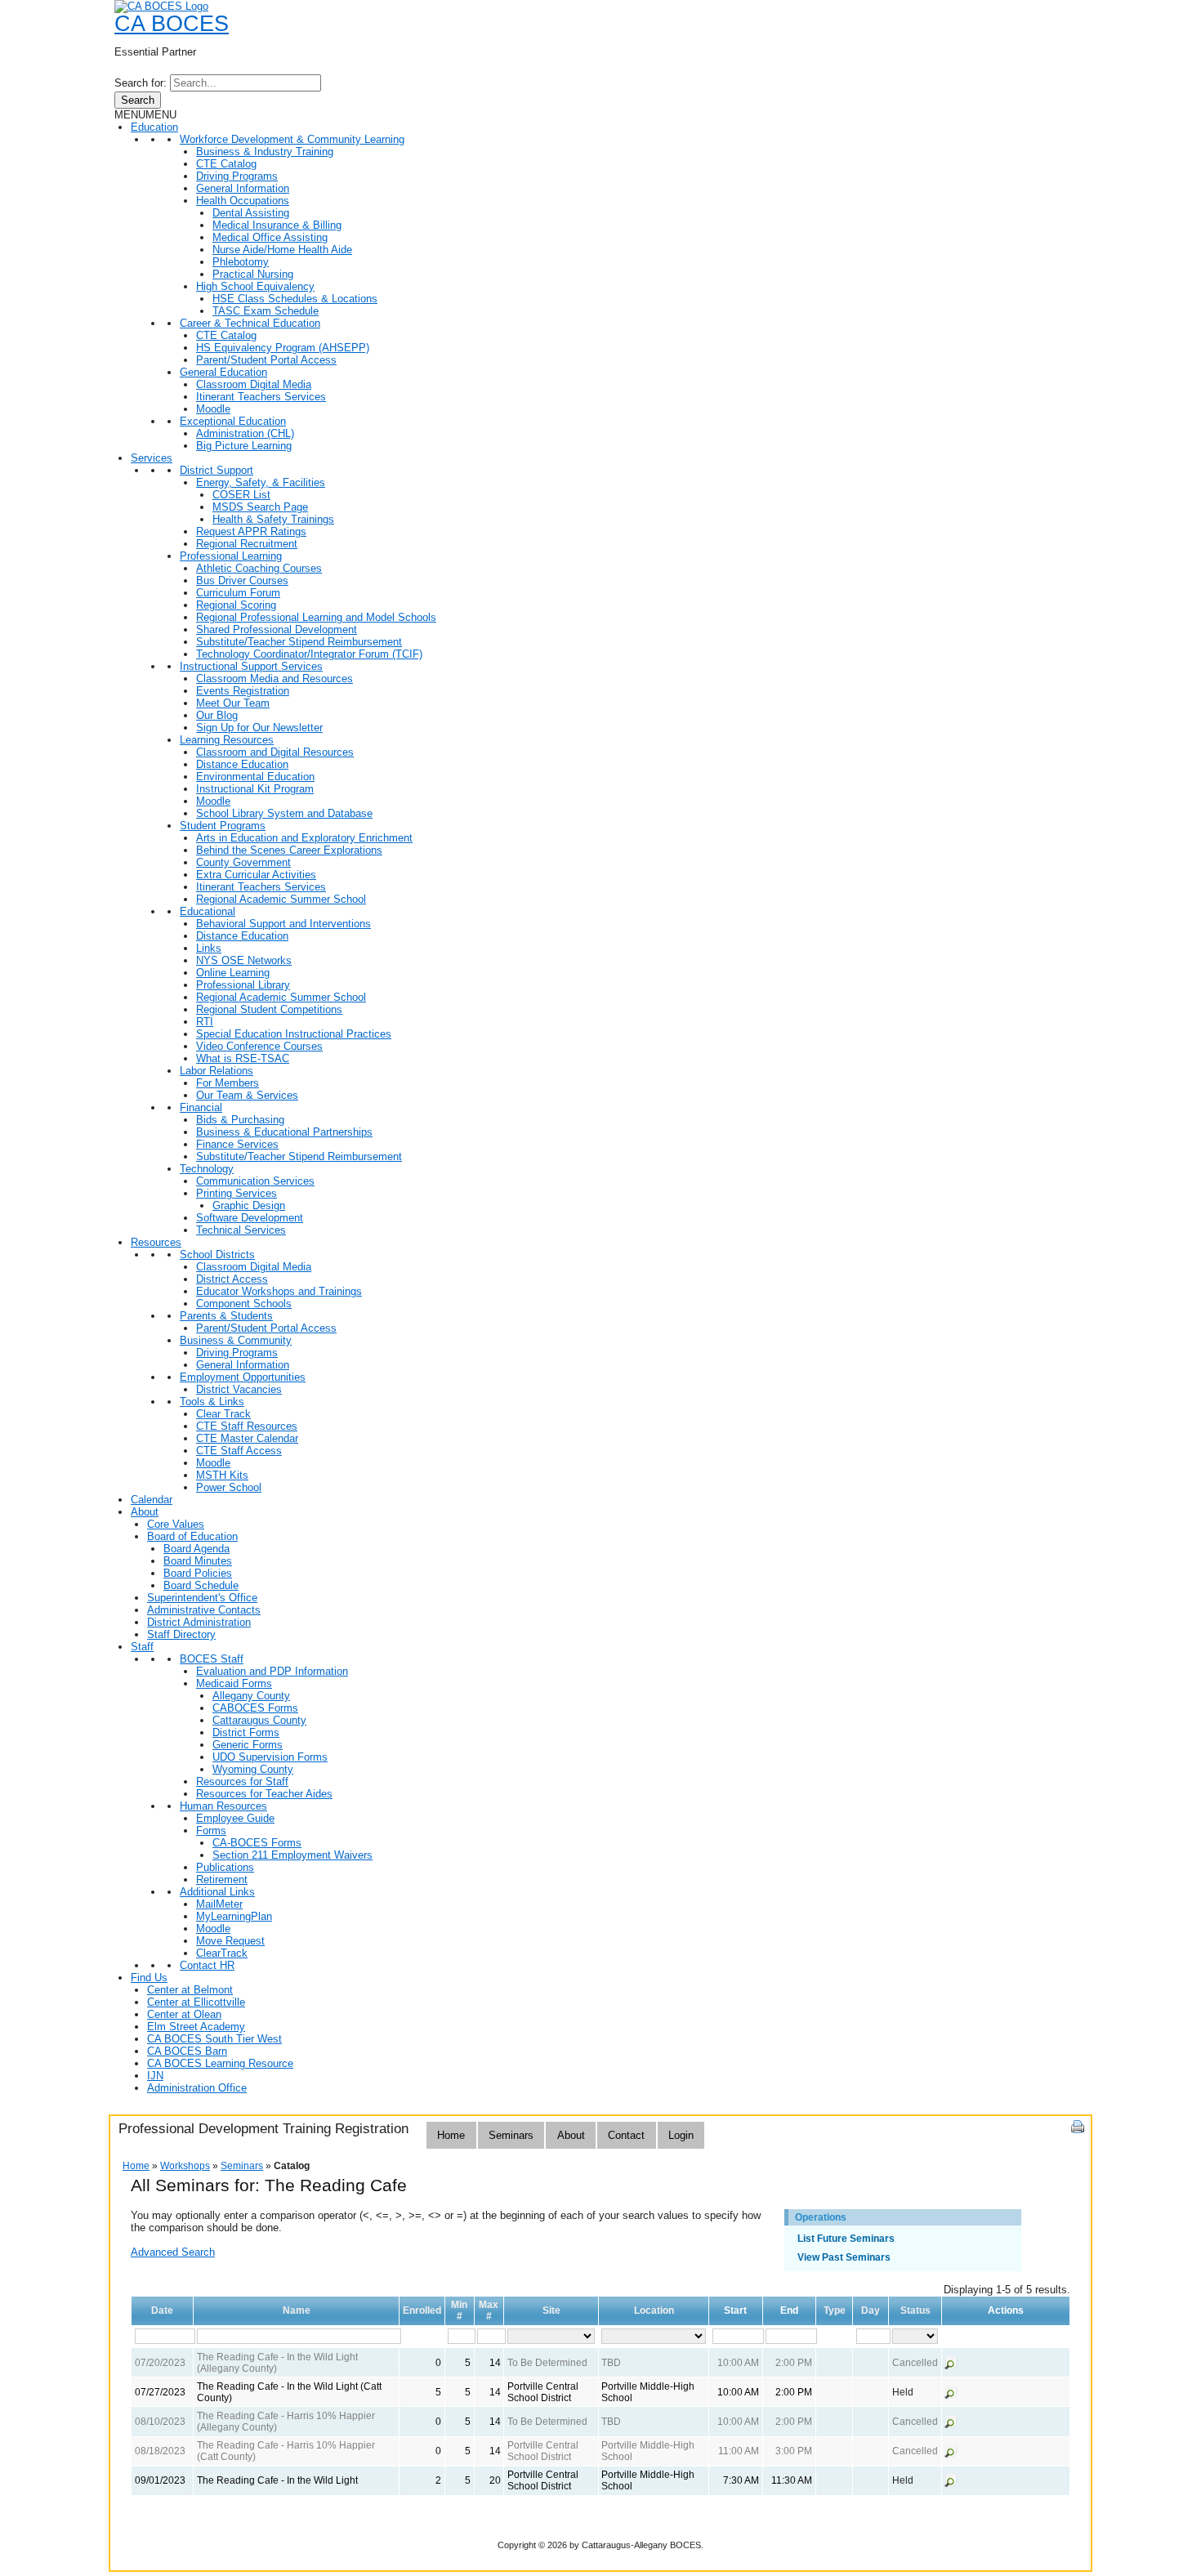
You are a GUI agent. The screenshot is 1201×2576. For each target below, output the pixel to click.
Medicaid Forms (234, 1683)
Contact (626, 2135)
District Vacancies (239, 1389)
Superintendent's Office (202, 1598)
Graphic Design (249, 1205)
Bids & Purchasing (240, 1120)
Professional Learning (231, 556)
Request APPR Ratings (251, 531)
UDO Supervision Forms (270, 1757)
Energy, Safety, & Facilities (261, 482)
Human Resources (223, 1806)
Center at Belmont (190, 1990)
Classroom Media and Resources (275, 679)
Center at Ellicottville (196, 2002)
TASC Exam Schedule (266, 311)
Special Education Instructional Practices (294, 1034)
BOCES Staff (212, 1659)
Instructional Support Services (251, 666)
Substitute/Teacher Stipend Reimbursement (299, 642)
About (145, 1512)
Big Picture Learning (244, 446)
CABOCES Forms (255, 1708)
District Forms (246, 1732)
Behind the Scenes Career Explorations (289, 850)
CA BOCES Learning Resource (220, 2063)
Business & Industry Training (265, 152)
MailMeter (219, 1904)
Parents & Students (226, 1316)
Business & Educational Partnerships (284, 1132)
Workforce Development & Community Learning (292, 139)
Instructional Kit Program (255, 789)
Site (551, 2310)
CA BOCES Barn (187, 2051)
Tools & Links (212, 1402)
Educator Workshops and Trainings (279, 1291)
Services (152, 458)
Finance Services (237, 1144)
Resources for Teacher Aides (264, 1794)
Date (162, 2310)
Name (297, 2310)
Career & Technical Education (250, 323)
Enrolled (422, 2310)
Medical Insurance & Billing (277, 225)
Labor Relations (217, 1071)
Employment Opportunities (243, 1377)
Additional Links (217, 1892)
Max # (489, 2310)
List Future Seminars (846, 2239)
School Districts (217, 1255)
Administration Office (197, 2088)
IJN (155, 2076)
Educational (208, 911)
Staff (142, 1647)
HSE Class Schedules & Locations (295, 299)
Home (451, 2135)
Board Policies (198, 1573)
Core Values (176, 1524)
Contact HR (207, 1965)
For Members (228, 1083)
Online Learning (233, 973)
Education (154, 127)
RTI (205, 1022)
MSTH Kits (222, 1475)
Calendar (152, 1500)
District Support (217, 470)
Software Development (250, 1218)
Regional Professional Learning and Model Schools (316, 617)
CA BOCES (172, 24)
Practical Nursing (253, 274)
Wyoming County (253, 1769)
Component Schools (244, 1304)
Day (871, 2310)
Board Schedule (201, 1585)
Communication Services (255, 1181)
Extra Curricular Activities (256, 875)
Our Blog (217, 715)
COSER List (241, 495)
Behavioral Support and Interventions (284, 924)
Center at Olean (184, 2014)
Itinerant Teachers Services (261, 397)
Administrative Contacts (204, 1610)
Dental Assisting (251, 213)
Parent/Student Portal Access (266, 360)
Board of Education (192, 1536)
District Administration (199, 1622)
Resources (156, 1242)
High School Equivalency (255, 286)
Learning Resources (227, 740)
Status (915, 2310)
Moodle (213, 409)
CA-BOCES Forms (257, 1843)
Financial (201, 1107)
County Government (243, 862)
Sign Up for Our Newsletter (259, 728)
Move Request (230, 1941)
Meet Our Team (233, 703)
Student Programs (223, 826)
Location (654, 2310)
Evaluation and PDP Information (272, 1671)
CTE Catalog (226, 164)
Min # (459, 2310)
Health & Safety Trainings (273, 519)
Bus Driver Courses (242, 580)
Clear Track (223, 1414)
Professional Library (243, 985)
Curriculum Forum (238, 593)
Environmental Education (255, 777)
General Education (223, 372)
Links (209, 948)
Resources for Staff (242, 1781)
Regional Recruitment (247, 544)
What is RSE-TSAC (243, 1058)
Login (681, 2135)
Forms (211, 1830)
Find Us (149, 1978)
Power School (229, 1487)
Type (835, 2310)
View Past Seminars (844, 2257)
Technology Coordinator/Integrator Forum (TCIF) (309, 654)
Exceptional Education (233, 421)
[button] (145, 115)
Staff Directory (181, 1634)
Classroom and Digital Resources (275, 752)
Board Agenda (196, 1549)
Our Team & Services (247, 1095)
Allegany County (251, 1696)
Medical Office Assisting (270, 237)
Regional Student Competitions (269, 1009)
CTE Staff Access (239, 1451)
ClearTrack (222, 1953)
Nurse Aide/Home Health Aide (282, 250)
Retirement (222, 1880)
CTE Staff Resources (247, 1426)
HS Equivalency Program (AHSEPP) (283, 348)
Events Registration (243, 691)
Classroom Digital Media (254, 384)
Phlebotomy (241, 262)
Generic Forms (248, 1745)
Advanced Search (173, 2252)
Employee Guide (235, 1818)
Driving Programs (237, 176)
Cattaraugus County (259, 1720)
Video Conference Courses (259, 1046)
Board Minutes (198, 1561)
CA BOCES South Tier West (214, 2039)
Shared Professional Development (277, 629)
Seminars (511, 2135)
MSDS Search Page (260, 507)
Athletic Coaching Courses (259, 568)
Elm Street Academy (196, 2027)
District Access (232, 1279)
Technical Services (241, 1230)
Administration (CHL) (245, 433)
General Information (243, 188)
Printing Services (237, 1193)
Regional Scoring (236, 605)
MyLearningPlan (234, 1916)
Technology (207, 1169)
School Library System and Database (284, 813)
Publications (225, 1867)
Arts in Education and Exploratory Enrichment (304, 838)
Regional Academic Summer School (281, 899)
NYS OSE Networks (244, 960)
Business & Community (236, 1340)
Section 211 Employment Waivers (292, 1855)
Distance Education (242, 764)
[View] (951, 2366)
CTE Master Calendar (247, 1438)
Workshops (185, 2166)
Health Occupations (243, 201)
